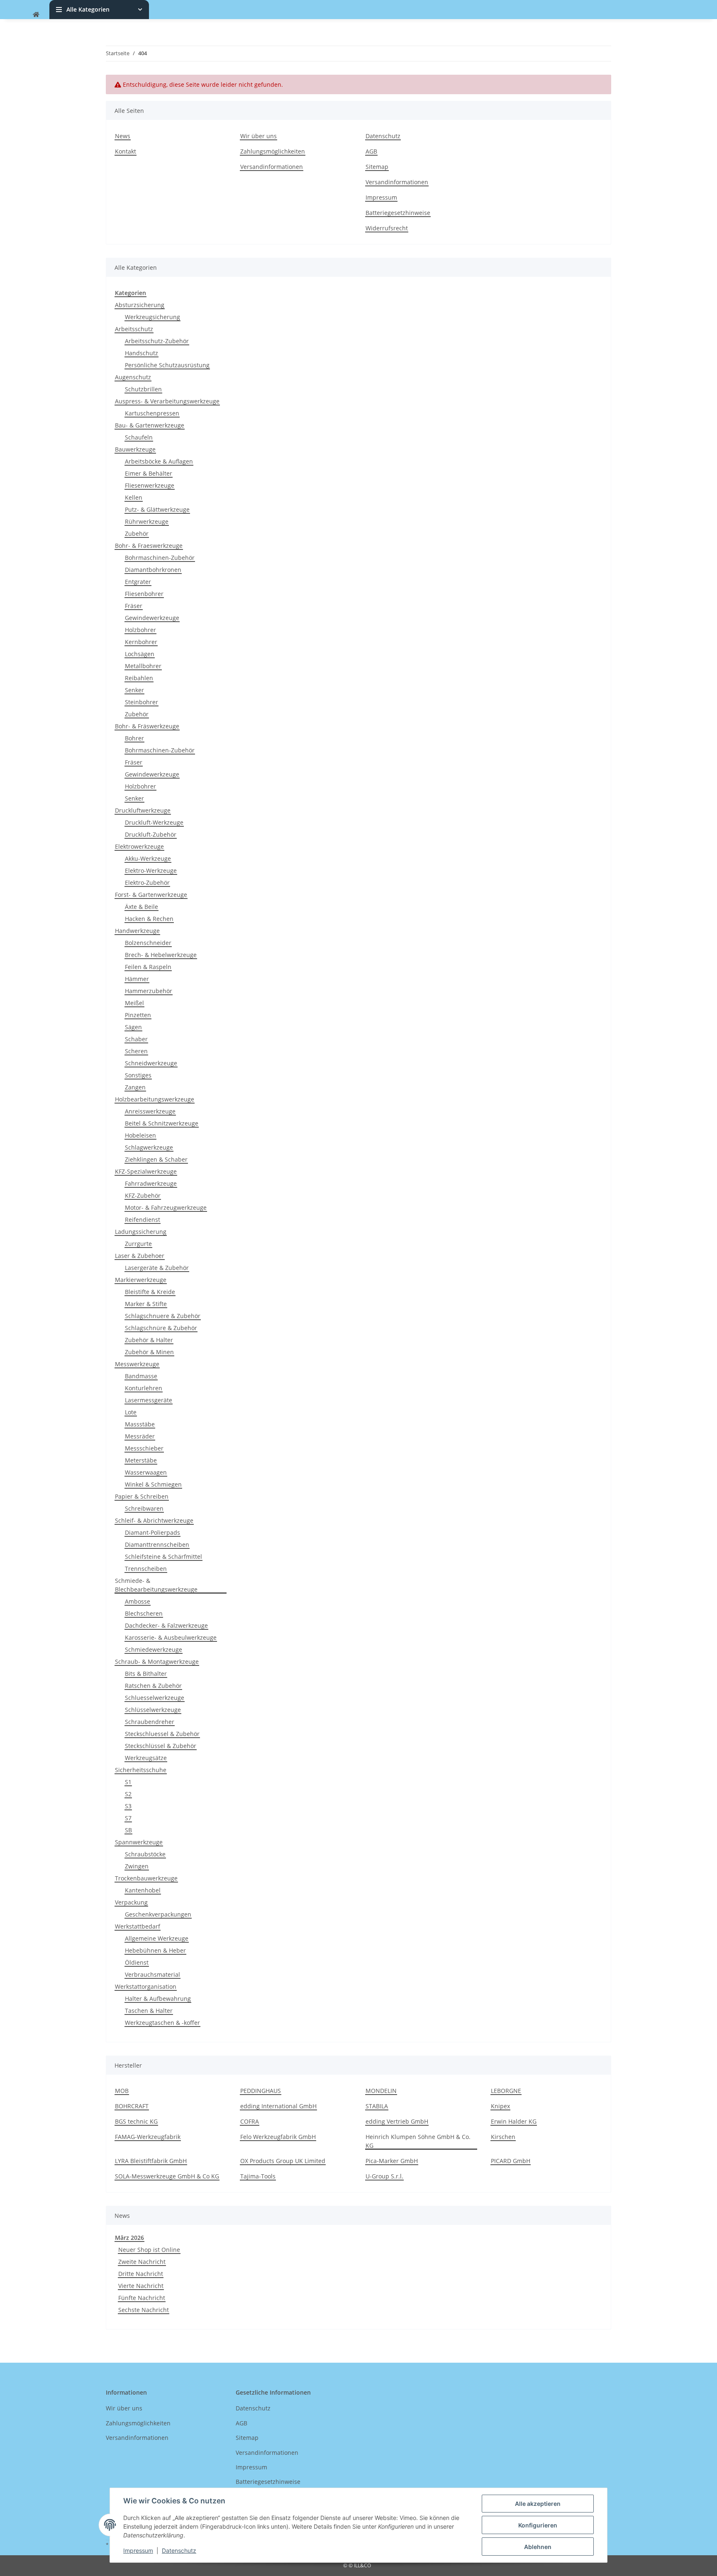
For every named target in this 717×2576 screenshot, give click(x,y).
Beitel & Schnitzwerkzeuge (162, 1123)
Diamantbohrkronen (153, 570)
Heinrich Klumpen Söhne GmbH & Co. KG (418, 2141)
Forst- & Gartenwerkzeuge (151, 895)
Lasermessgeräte (149, 1400)
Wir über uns (259, 136)
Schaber (136, 1039)
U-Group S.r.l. (384, 2176)
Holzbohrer (140, 630)
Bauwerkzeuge (135, 449)
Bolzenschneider (148, 943)
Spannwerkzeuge (139, 1842)
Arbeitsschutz (134, 329)
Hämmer (137, 979)
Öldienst (137, 1962)
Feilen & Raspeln (148, 967)
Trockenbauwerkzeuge (146, 1878)
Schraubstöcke (145, 1854)
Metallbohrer (143, 666)
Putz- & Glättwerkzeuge (157, 509)
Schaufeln (139, 437)
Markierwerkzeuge (141, 1280)
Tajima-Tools (258, 2176)
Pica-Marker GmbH (392, 2161)
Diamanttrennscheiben (157, 1544)
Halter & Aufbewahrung (158, 1999)
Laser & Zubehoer (140, 1256)
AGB (371, 151)
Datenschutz (179, 2550)
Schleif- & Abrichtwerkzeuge (154, 1520)
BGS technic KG (136, 2121)
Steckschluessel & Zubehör (162, 1734)
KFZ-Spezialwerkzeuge (146, 1171)
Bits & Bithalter (146, 1674)
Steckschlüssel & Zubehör (161, 1746)
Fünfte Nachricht (142, 2298)
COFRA (250, 2121)
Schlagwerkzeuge (149, 1147)
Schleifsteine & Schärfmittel (163, 1557)
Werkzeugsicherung (152, 317)
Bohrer (134, 738)
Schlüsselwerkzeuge (153, 1710)
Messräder (140, 1436)
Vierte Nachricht (141, 2286)
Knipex (500, 2106)
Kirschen (503, 2137)
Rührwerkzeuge (147, 521)
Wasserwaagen (146, 1472)
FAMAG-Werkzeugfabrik (148, 2137)
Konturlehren (144, 1388)
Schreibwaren (144, 1508)
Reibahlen (139, 678)
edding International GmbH (278, 2106)
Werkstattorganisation (146, 1986)
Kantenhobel (143, 1890)
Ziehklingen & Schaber (156, 1159)
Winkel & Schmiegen (153, 1484)
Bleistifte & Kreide (150, 1292)
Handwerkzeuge (137, 931)
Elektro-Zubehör (147, 883)
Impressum (138, 2550)
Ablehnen (538, 2547)
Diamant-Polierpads (152, 1532)
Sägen (133, 1027)
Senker (134, 690)
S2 (128, 1794)
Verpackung (131, 1902)
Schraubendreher (150, 1722)
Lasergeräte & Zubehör (157, 1268)
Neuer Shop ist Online (149, 2250)
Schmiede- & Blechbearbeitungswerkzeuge (156, 1585)
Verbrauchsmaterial (152, 1974)
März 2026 (129, 2238)
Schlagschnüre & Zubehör (161, 1328)
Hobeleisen (140, 1135)
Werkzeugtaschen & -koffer (162, 2023)
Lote (131, 1412)
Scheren (136, 1051)
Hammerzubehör (149, 991)
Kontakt (126, 151)
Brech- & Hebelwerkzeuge (161, 955)
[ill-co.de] (36, 14)
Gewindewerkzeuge (152, 618)
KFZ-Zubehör (143, 1195)
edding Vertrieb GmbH (397, 2121)
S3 (128, 1806)
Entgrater (138, 582)
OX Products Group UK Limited (283, 2161)
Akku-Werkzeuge (148, 858)
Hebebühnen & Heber (155, 1950)
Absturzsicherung (140, 305)
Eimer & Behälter (149, 473)
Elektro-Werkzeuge (151, 870)
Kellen (134, 497)
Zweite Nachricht (142, 2262)
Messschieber (144, 1448)
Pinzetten (138, 1015)
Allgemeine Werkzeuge (157, 1938)
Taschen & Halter (149, 2011)
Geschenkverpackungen (158, 1914)
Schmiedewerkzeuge (154, 1649)
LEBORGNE (506, 2091)
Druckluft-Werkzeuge (154, 822)
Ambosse (138, 1601)
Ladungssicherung (141, 1232)
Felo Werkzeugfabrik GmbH (278, 2137)
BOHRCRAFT (132, 2106)
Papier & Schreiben (142, 1496)
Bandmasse (141, 1376)
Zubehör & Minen (149, 1352)
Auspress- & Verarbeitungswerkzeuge (167, 401)
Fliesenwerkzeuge (150, 485)
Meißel (134, 1003)
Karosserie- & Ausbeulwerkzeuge (171, 1637)
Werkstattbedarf (138, 1926)
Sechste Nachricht (144, 2310)
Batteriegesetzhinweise (398, 213)
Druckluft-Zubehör (151, 834)
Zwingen (137, 1866)
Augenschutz (133, 377)
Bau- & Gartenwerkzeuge (150, 425)
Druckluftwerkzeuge (143, 810)
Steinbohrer (141, 702)
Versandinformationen (272, 167)
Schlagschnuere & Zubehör (163, 1316)
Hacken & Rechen (149, 919)
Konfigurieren (538, 2525)
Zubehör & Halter (149, 1340)
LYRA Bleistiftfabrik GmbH (151, 2161)
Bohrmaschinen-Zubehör (160, 558)
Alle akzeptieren (538, 2504)
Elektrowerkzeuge (139, 846)
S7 (128, 1818)
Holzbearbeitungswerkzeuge (155, 1099)
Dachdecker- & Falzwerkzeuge (166, 1625)
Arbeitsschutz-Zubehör (157, 341)
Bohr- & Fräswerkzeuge (147, 726)
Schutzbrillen (143, 389)
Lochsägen (140, 654)
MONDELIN (381, 2091)
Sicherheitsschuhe (141, 1770)
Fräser (134, 606)
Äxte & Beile (141, 907)
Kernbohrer (141, 642)
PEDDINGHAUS (261, 2091)
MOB (122, 2091)
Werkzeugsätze (146, 1758)
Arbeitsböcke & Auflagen (159, 461)
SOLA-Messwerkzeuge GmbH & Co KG (167, 2176)
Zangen (135, 1087)
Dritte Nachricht (141, 2274)
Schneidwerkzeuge (151, 1063)
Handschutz (141, 353)
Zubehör (137, 534)
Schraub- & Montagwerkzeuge (157, 1662)
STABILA (377, 2106)
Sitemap (377, 167)
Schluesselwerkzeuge (155, 1698)
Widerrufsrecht (387, 228)
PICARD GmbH (511, 2161)
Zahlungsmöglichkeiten (273, 151)
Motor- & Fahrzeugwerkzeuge (166, 1207)
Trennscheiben (146, 1569)
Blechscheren (144, 1613)
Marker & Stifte (146, 1304)
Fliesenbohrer (144, 594)
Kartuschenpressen (152, 413)
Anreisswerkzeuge (150, 1111)
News (123, 136)
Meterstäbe (141, 1460)
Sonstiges (138, 1075)
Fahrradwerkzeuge (151, 1183)
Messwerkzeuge (137, 1364)
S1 (128, 1782)
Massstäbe (140, 1424)
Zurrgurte (138, 1244)
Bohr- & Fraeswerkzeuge (149, 546)
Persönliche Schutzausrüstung (167, 365)
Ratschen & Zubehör (153, 1686)
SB (128, 1830)
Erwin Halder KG (514, 2121)
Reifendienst (143, 1220)
